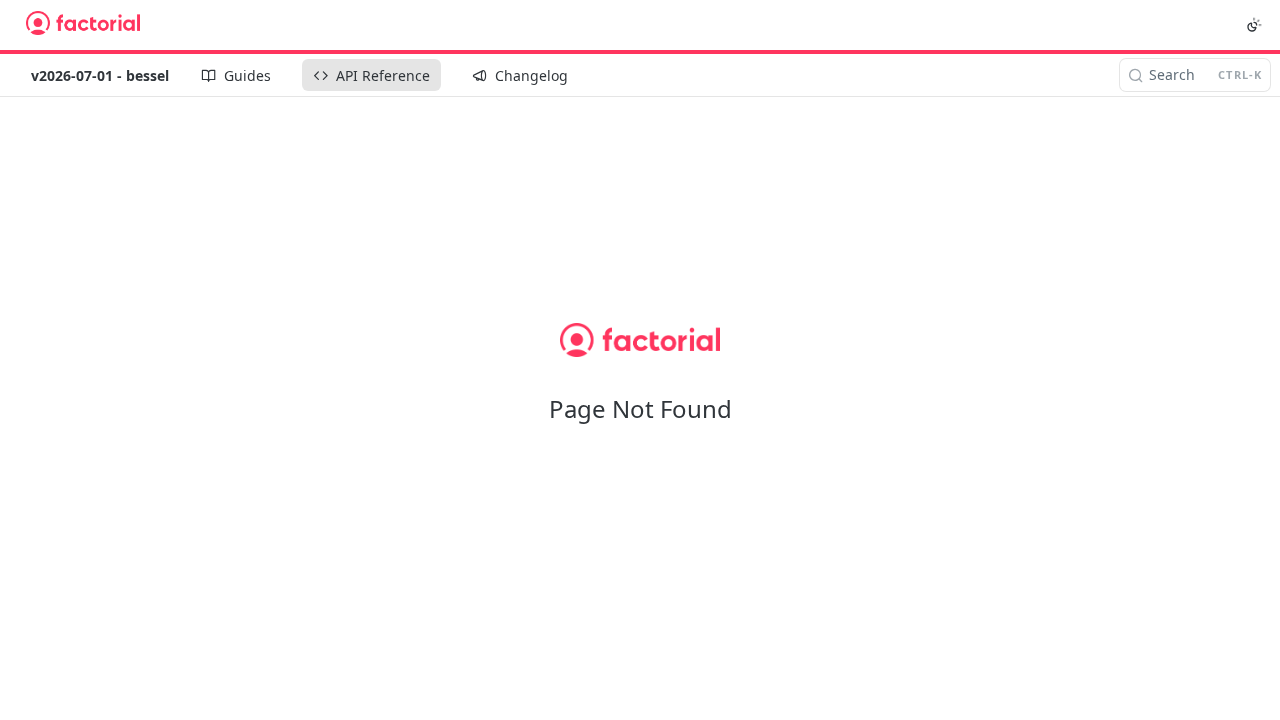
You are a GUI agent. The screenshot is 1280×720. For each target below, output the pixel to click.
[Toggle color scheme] (1254, 25)
